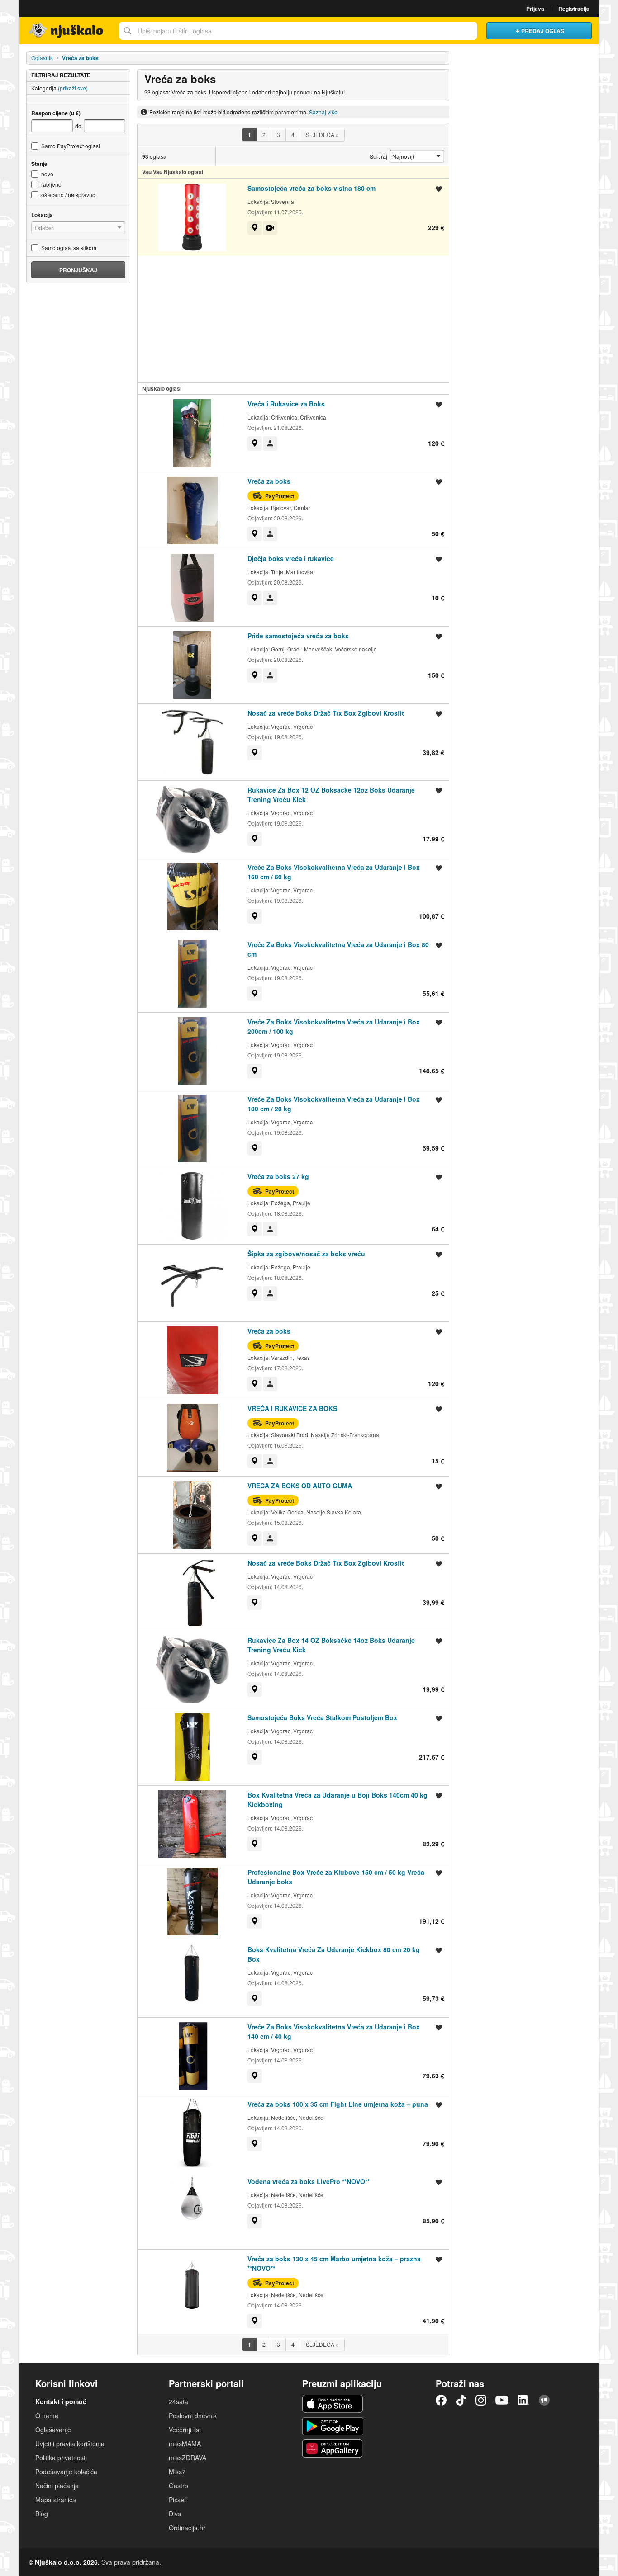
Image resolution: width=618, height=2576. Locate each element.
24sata (178, 2401)
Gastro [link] (178, 2486)
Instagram (481, 2400)
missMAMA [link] (185, 2444)
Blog (42, 2514)
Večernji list (185, 2430)
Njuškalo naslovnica (67, 31)
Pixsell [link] (178, 2500)
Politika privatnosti (61, 2458)
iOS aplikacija (333, 2404)
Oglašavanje (53, 2430)
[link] (255, 228)
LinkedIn (523, 2400)
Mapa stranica (56, 2500)
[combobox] (298, 31)
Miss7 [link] (177, 2472)
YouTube (502, 2400)
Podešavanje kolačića (66, 2472)
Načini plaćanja (57, 2486)
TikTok (461, 2400)
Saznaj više (323, 112)
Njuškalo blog (544, 2400)
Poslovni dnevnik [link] (193, 2416)
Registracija (574, 9)
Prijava (535, 9)
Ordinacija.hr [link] (187, 2528)
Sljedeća (322, 134)
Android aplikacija (333, 2426)
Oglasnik (42, 58)
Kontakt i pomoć (61, 2401)
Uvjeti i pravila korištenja (70, 2444)
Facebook (441, 2400)
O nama (47, 2416)
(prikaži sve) (73, 88)
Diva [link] (175, 2514)
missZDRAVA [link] (188, 2458)
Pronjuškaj (78, 270)
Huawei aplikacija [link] (333, 2449)
